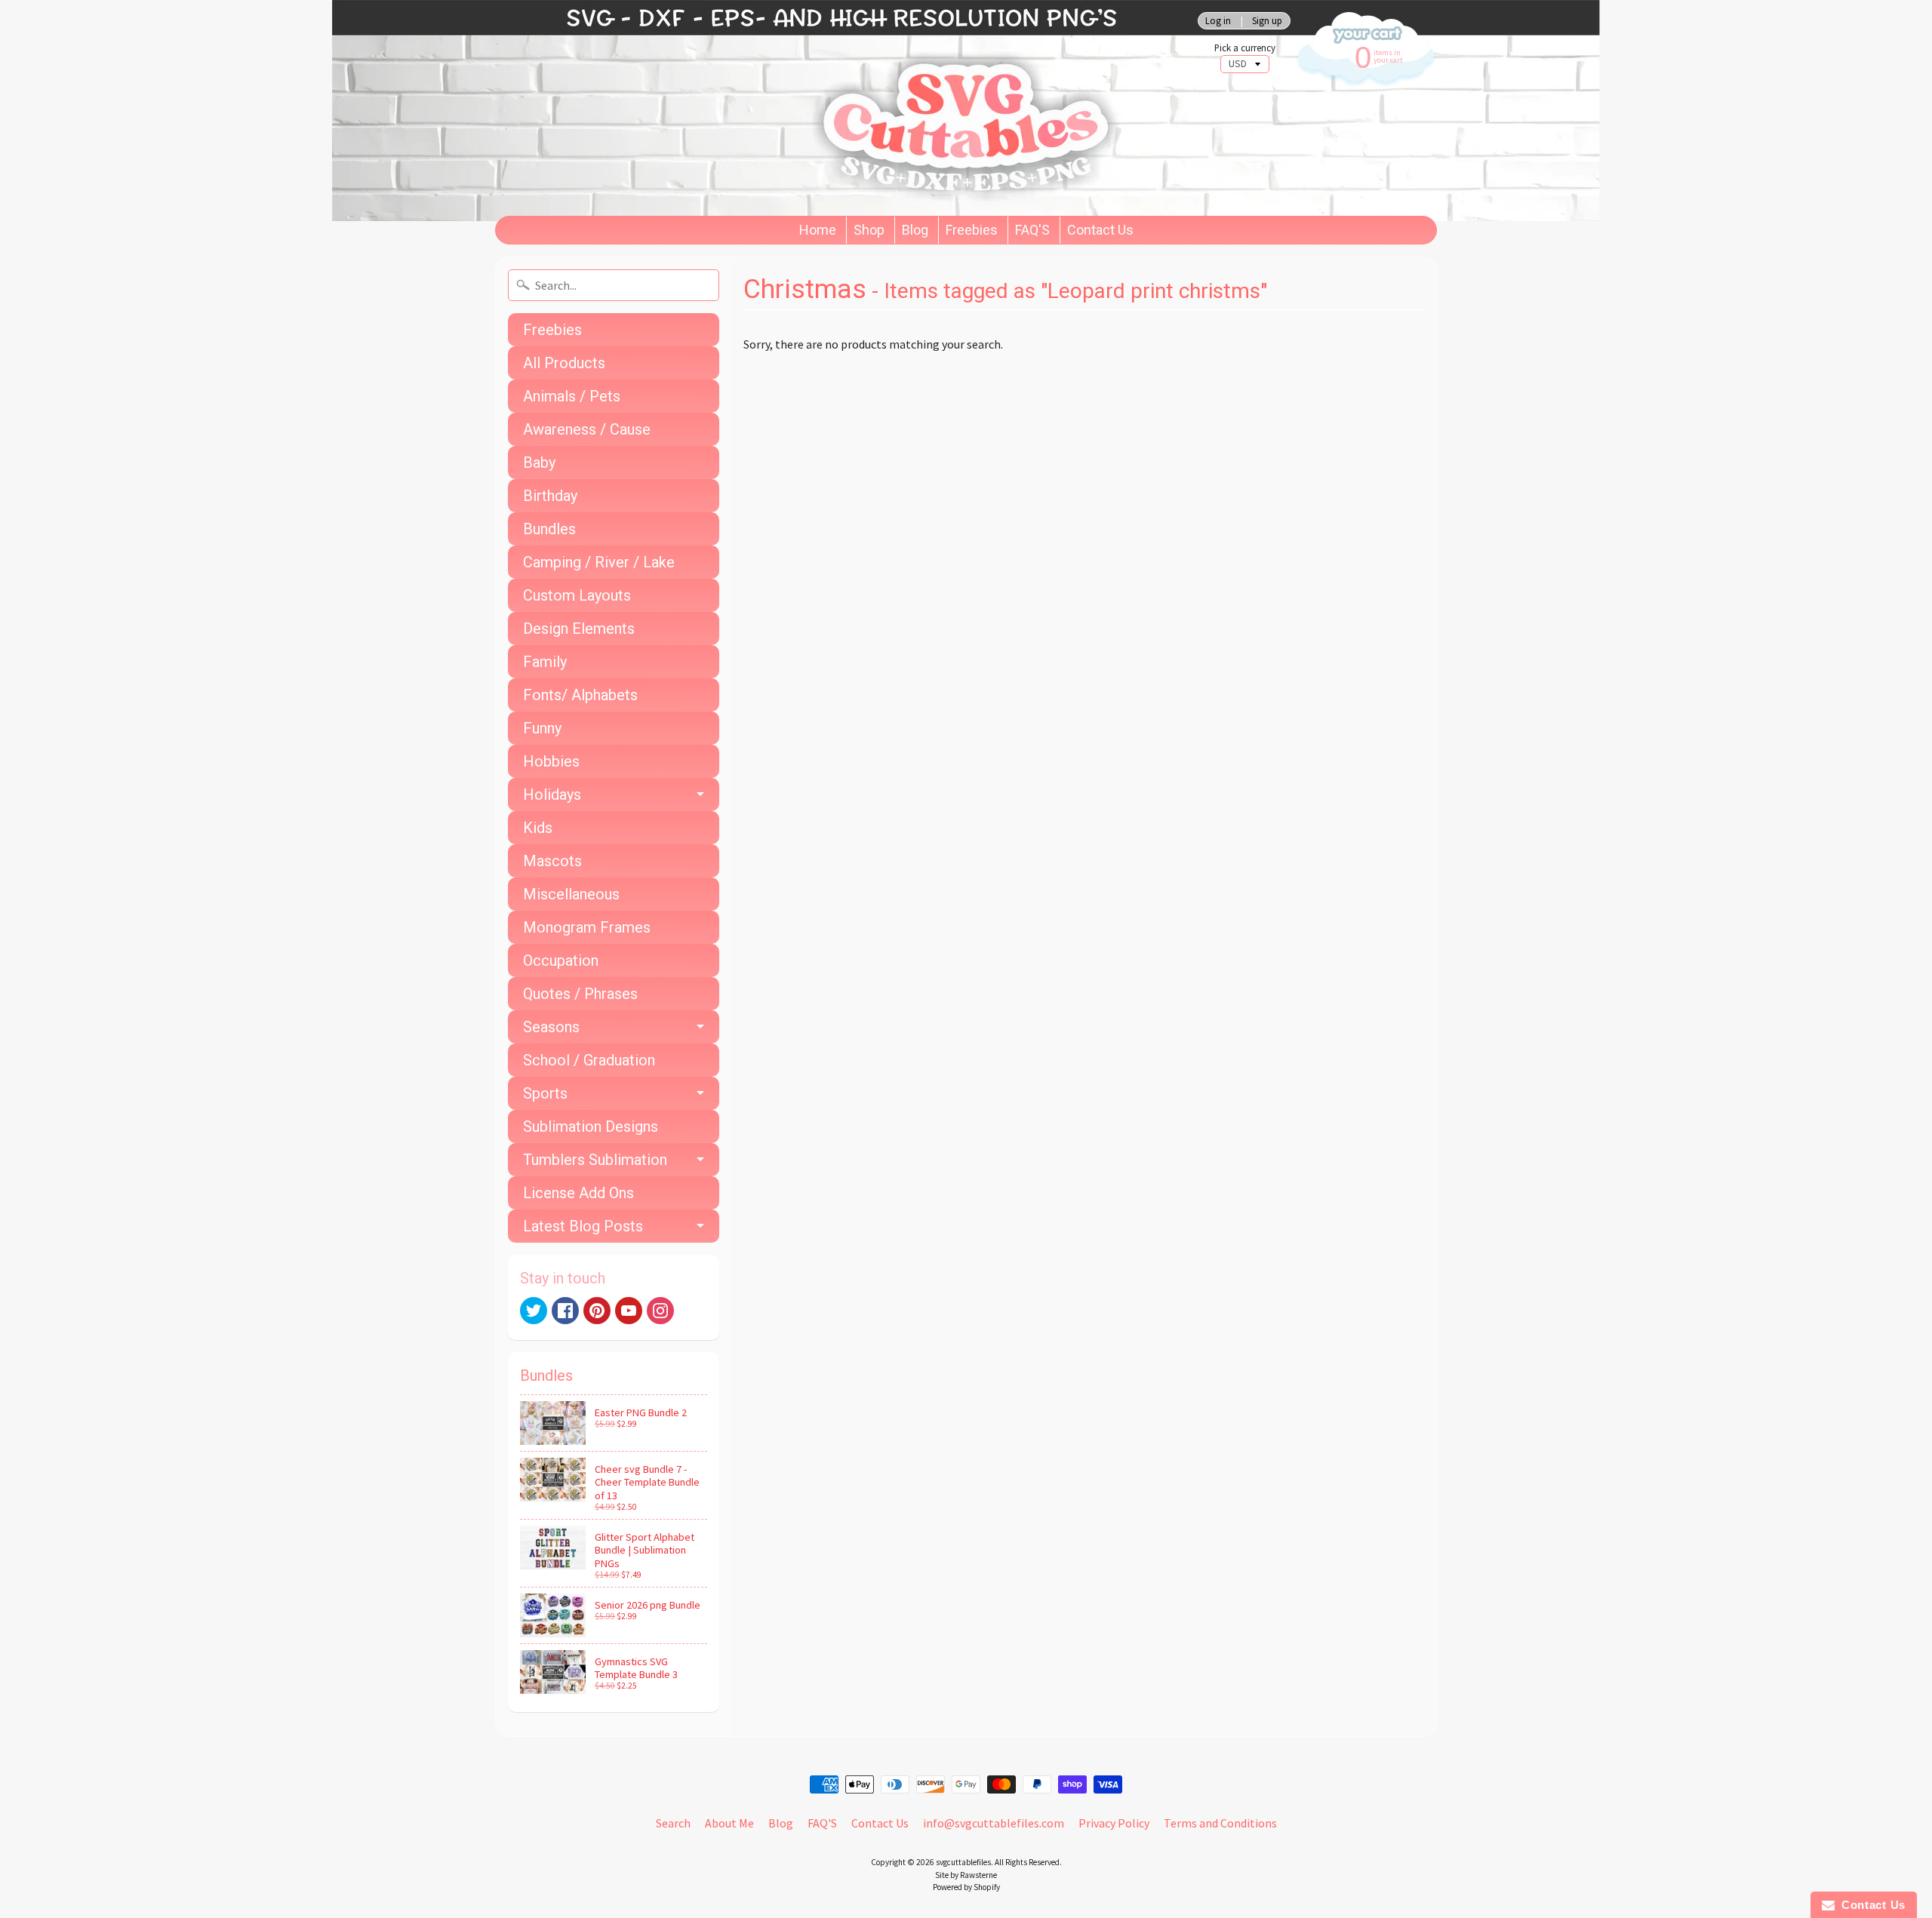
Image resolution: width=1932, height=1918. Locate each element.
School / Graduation (589, 1060)
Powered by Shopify (966, 1887)
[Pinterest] (597, 1311)
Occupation (561, 961)
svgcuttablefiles (963, 1862)
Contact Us (1100, 230)
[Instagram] (660, 1311)
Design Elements (579, 629)
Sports (545, 1093)
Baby (539, 463)
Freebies (972, 230)
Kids (538, 828)
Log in (1218, 21)
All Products (564, 363)
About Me (729, 1823)
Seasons (551, 1027)
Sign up (1267, 21)
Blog (915, 230)
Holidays (552, 795)
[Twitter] (534, 1311)
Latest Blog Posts (583, 1226)
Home (818, 230)
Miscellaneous (571, 894)
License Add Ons (578, 1193)
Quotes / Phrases (580, 994)
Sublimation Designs (591, 1127)
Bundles (549, 529)
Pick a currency (1245, 48)
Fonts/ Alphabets (580, 695)
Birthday (550, 496)
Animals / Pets (572, 396)
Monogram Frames (587, 927)
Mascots (552, 861)
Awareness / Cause (587, 429)
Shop (869, 230)
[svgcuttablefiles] (823, 108)
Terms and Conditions (1220, 1823)
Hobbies (551, 761)
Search (673, 1823)
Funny (542, 728)
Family (545, 662)
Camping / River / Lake (599, 562)
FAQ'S (1032, 230)
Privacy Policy (1114, 1823)
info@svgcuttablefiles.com (994, 1823)
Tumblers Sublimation (595, 1160)
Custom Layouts (577, 595)
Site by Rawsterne (966, 1875)
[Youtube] (629, 1311)
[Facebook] (565, 1311)
